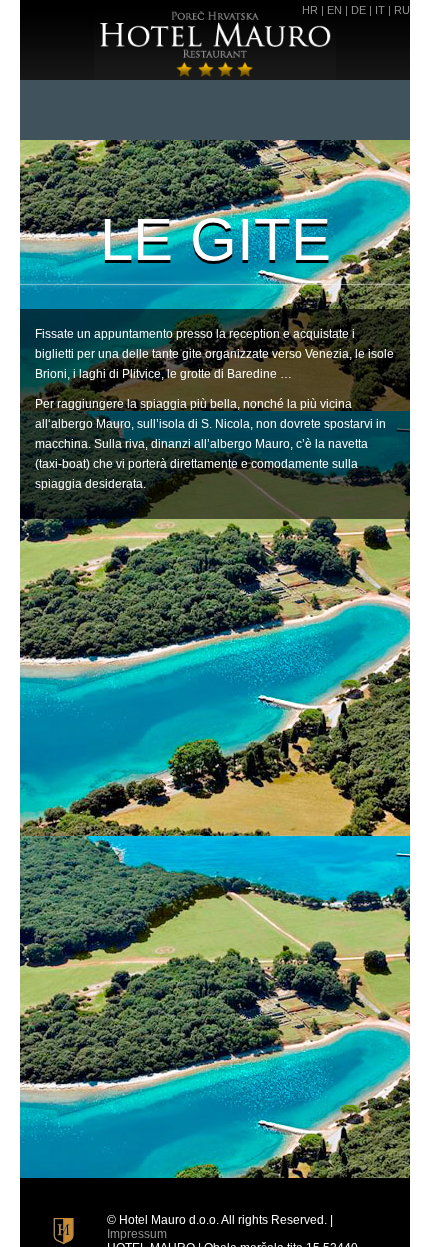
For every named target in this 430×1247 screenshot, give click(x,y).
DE (358, 10)
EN (334, 10)
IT (380, 10)
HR (310, 10)
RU (402, 10)
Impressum (137, 1234)
